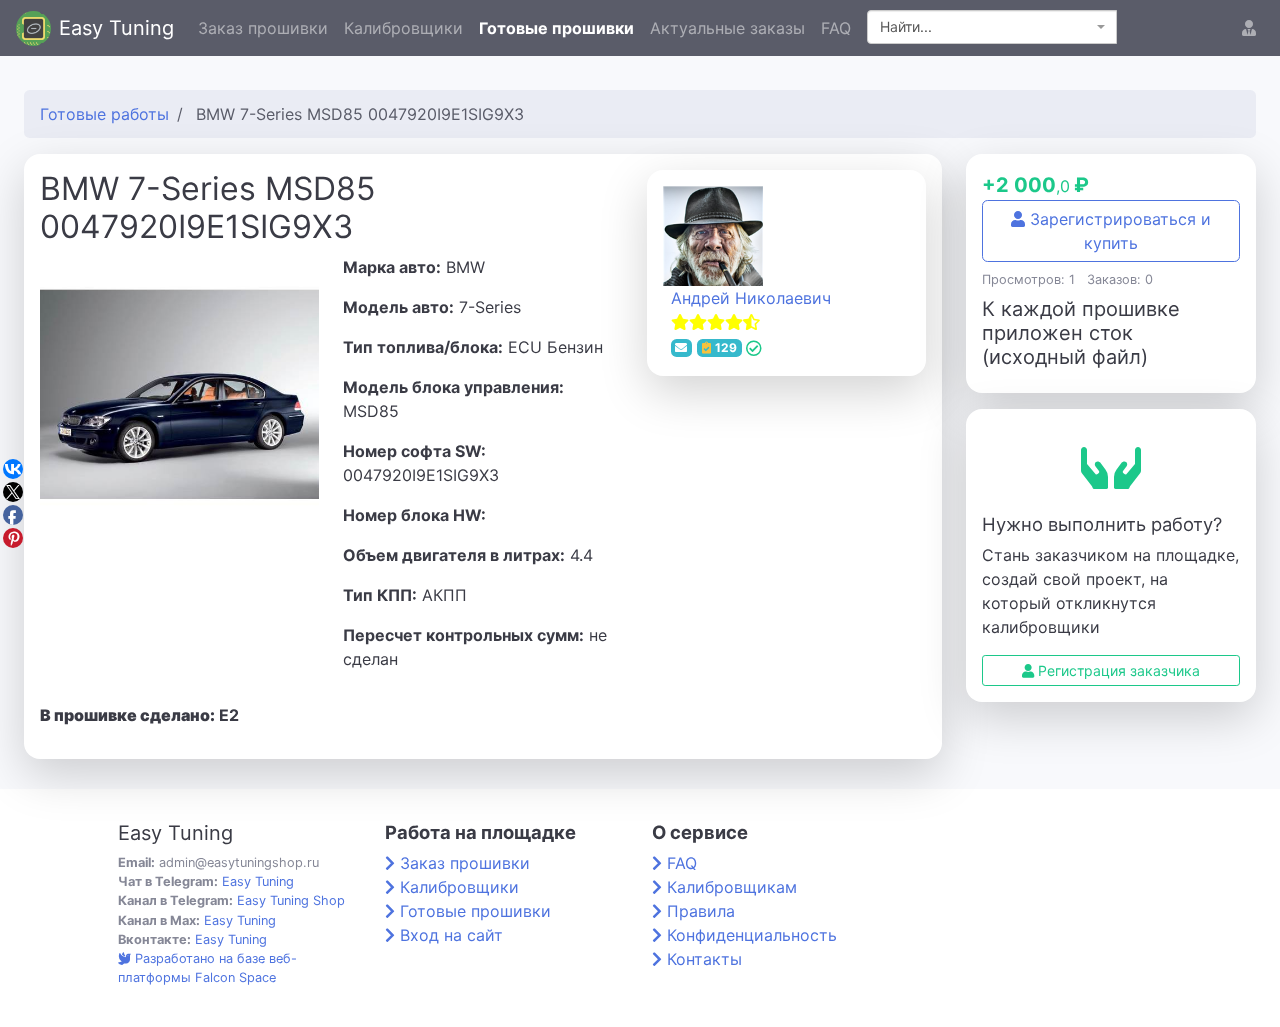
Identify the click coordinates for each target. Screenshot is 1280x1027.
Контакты (704, 959)
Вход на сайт (451, 935)
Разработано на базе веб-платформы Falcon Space (207, 968)
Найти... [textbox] (906, 26)
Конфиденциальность (752, 935)
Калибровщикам (732, 887)
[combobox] (992, 27)
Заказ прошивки (263, 28)
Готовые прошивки (556, 28)
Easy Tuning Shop (291, 900)
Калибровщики (403, 28)
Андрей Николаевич (751, 298)
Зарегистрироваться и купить (1118, 231)
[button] (1249, 28)
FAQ (836, 28)
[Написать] (682, 348)
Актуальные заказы (727, 28)
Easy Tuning (116, 28)
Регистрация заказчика (1117, 670)
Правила (701, 911)
